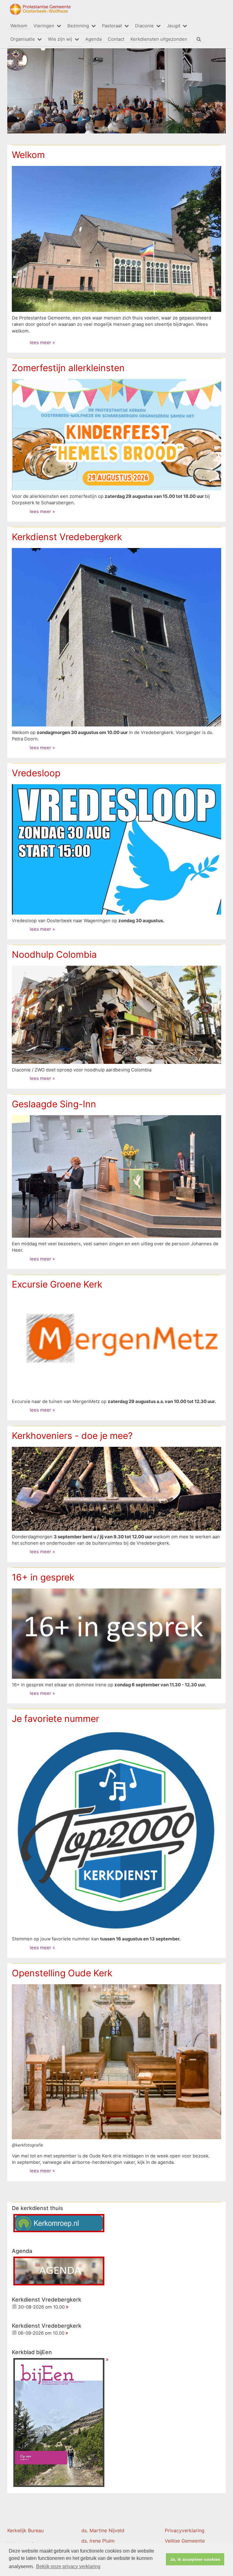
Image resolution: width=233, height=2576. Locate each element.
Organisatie (23, 39)
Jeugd (174, 26)
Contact (116, 39)
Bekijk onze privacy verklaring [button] (68, 2566)
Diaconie (144, 26)
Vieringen (44, 26)
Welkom (19, 26)
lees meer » (42, 343)
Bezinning (78, 26)
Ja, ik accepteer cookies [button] (195, 2559)
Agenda (93, 39)
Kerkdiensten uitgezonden (159, 39)
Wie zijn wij (60, 39)
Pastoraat (112, 26)
